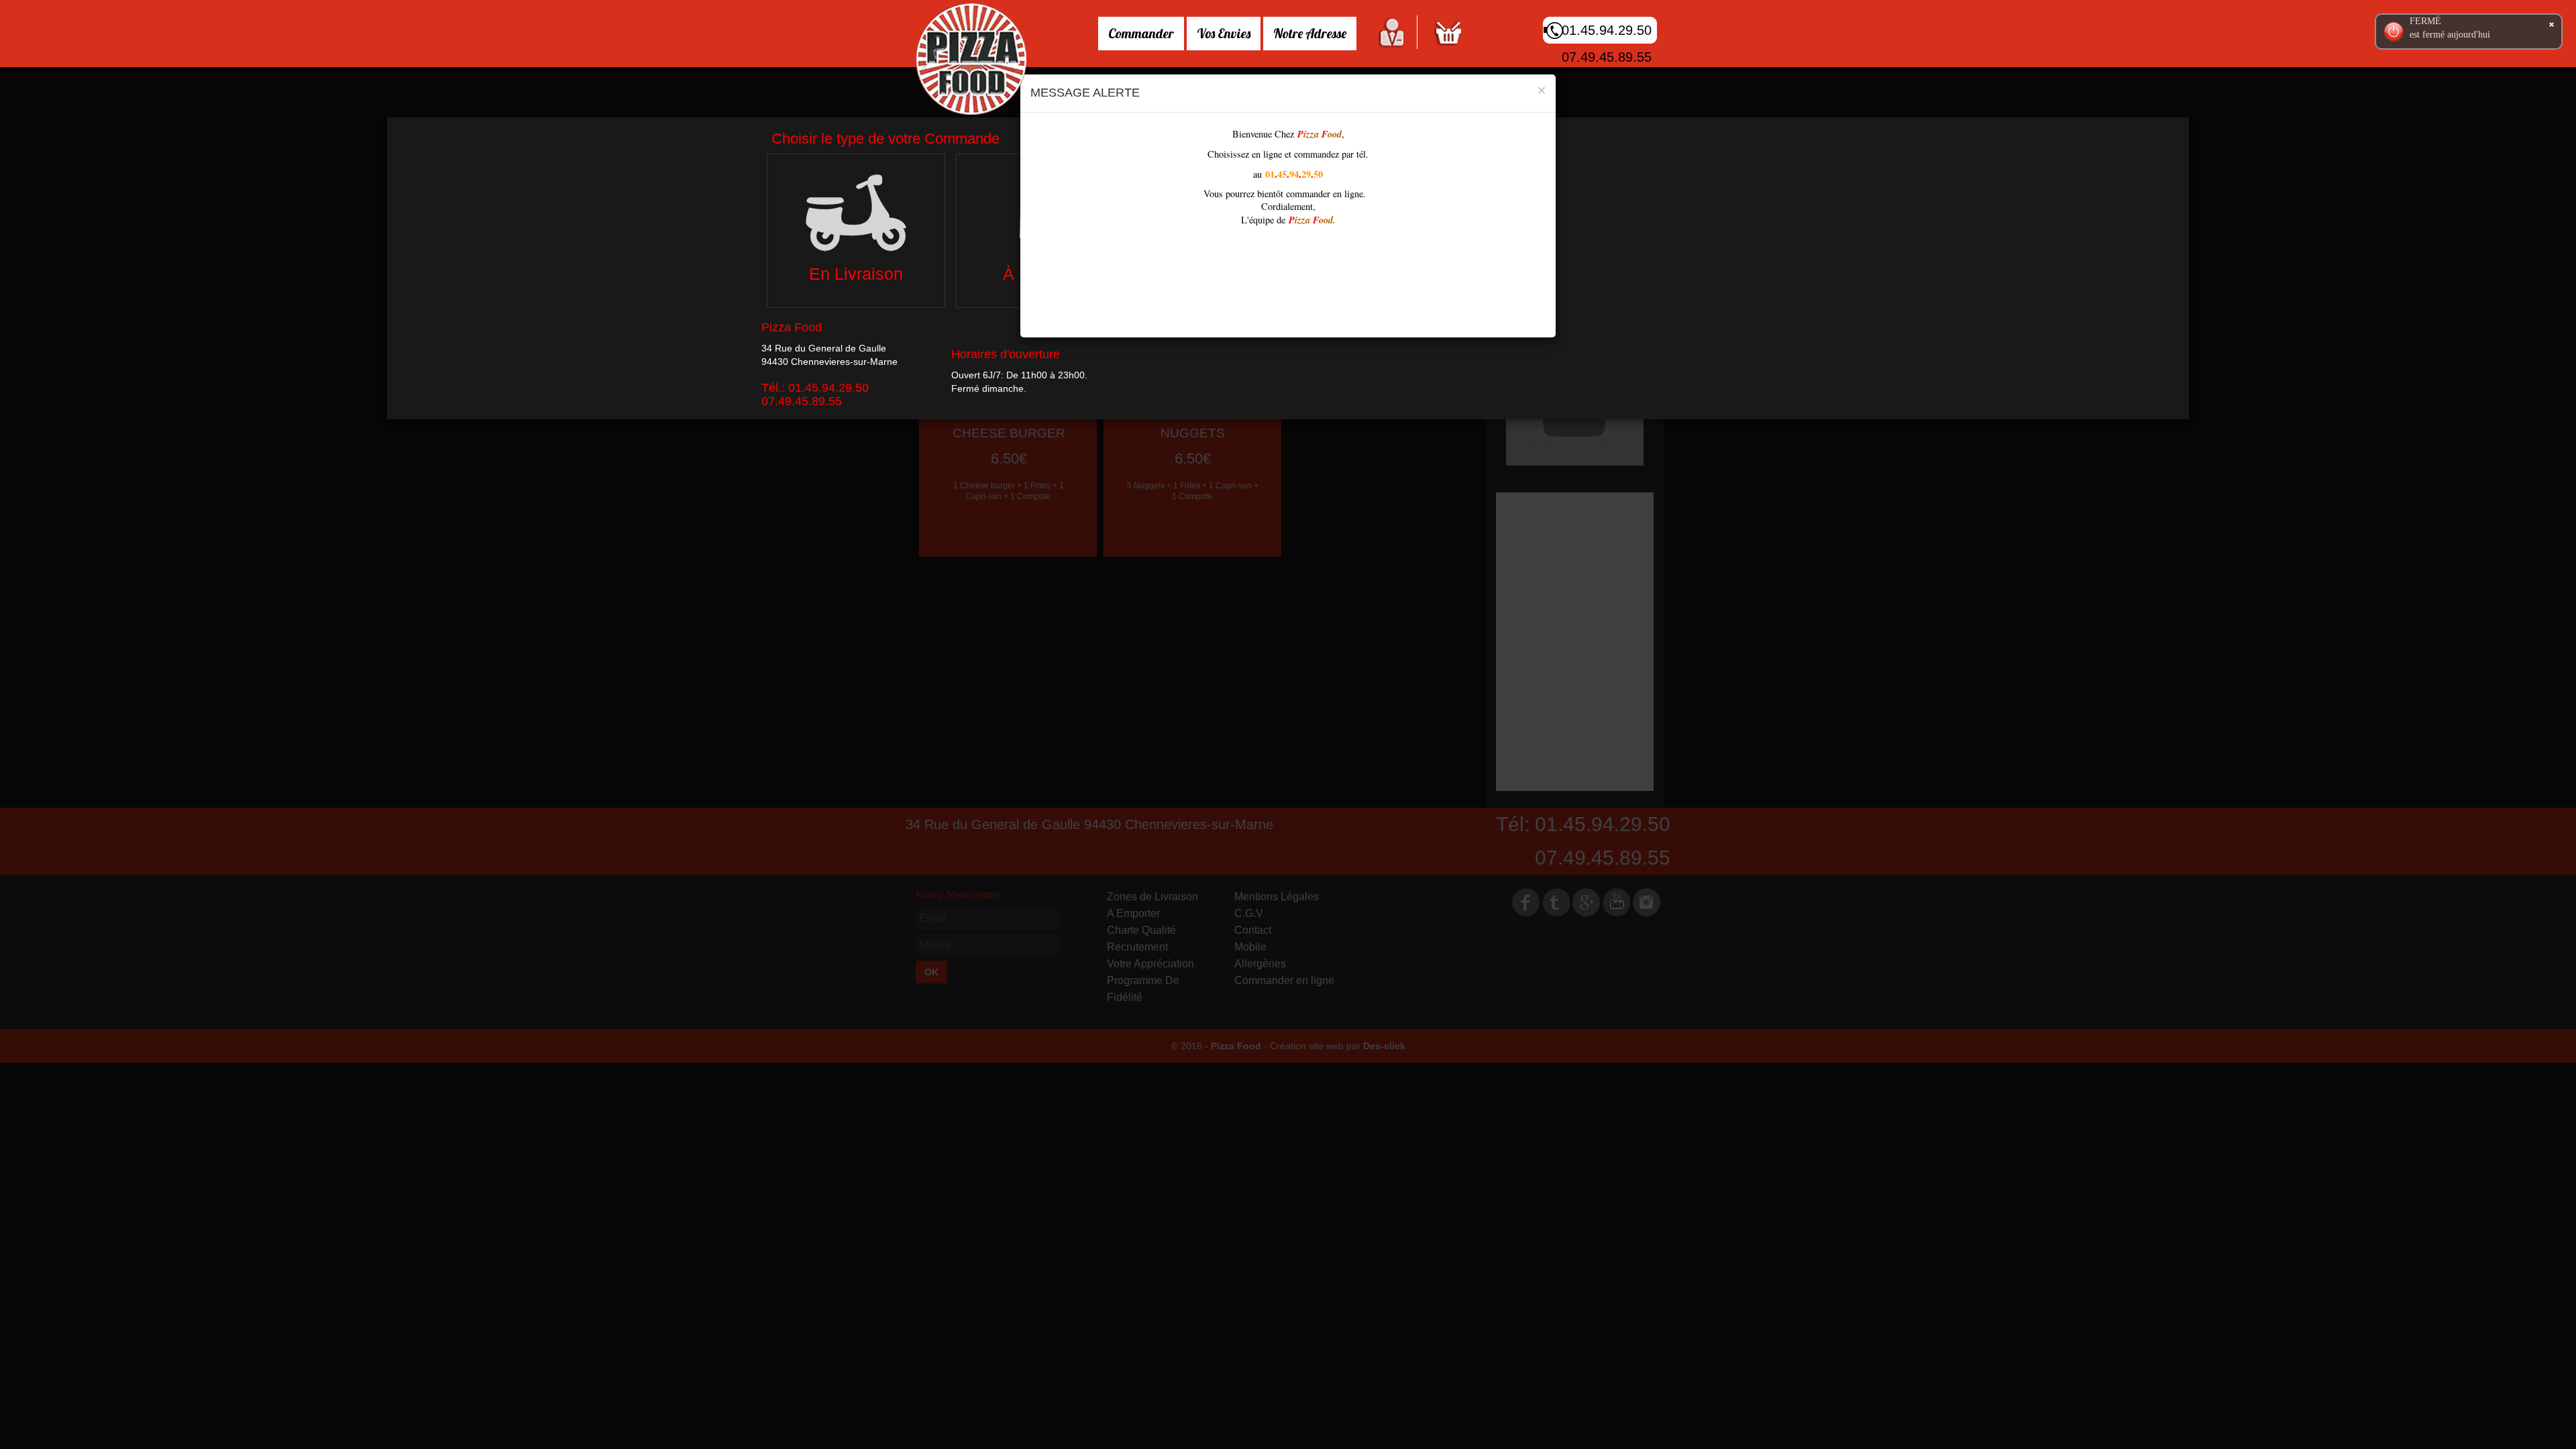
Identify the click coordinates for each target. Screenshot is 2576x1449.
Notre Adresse (1310, 33)
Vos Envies (1224, 33)
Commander (1141, 33)
